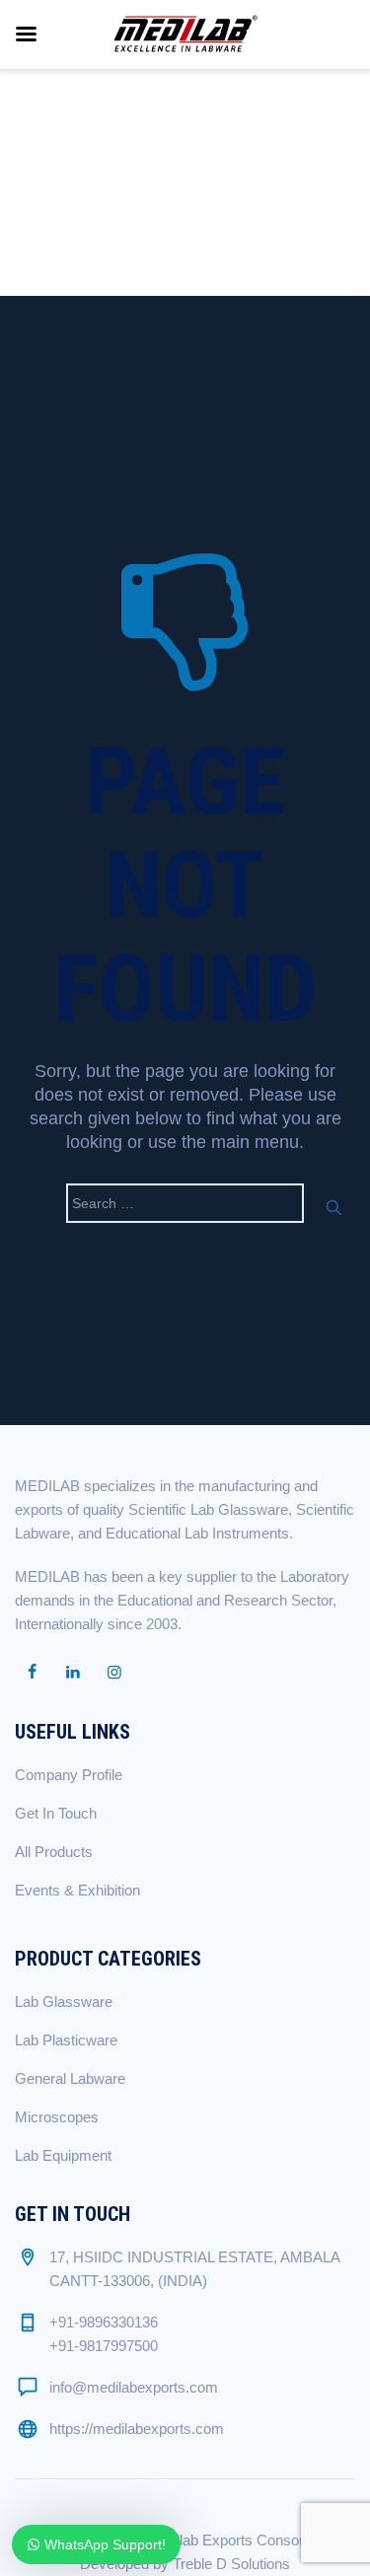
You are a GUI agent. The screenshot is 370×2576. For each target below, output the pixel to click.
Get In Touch (56, 1813)
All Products (54, 1852)
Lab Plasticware (66, 2040)
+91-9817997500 (104, 2346)
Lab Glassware (64, 2002)
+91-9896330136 (104, 2322)
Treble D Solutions (231, 2564)
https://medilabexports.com (137, 2429)
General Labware (70, 2078)
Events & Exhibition (77, 1890)
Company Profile (69, 1775)
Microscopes (57, 2117)
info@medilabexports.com (134, 2387)
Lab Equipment (63, 2155)
